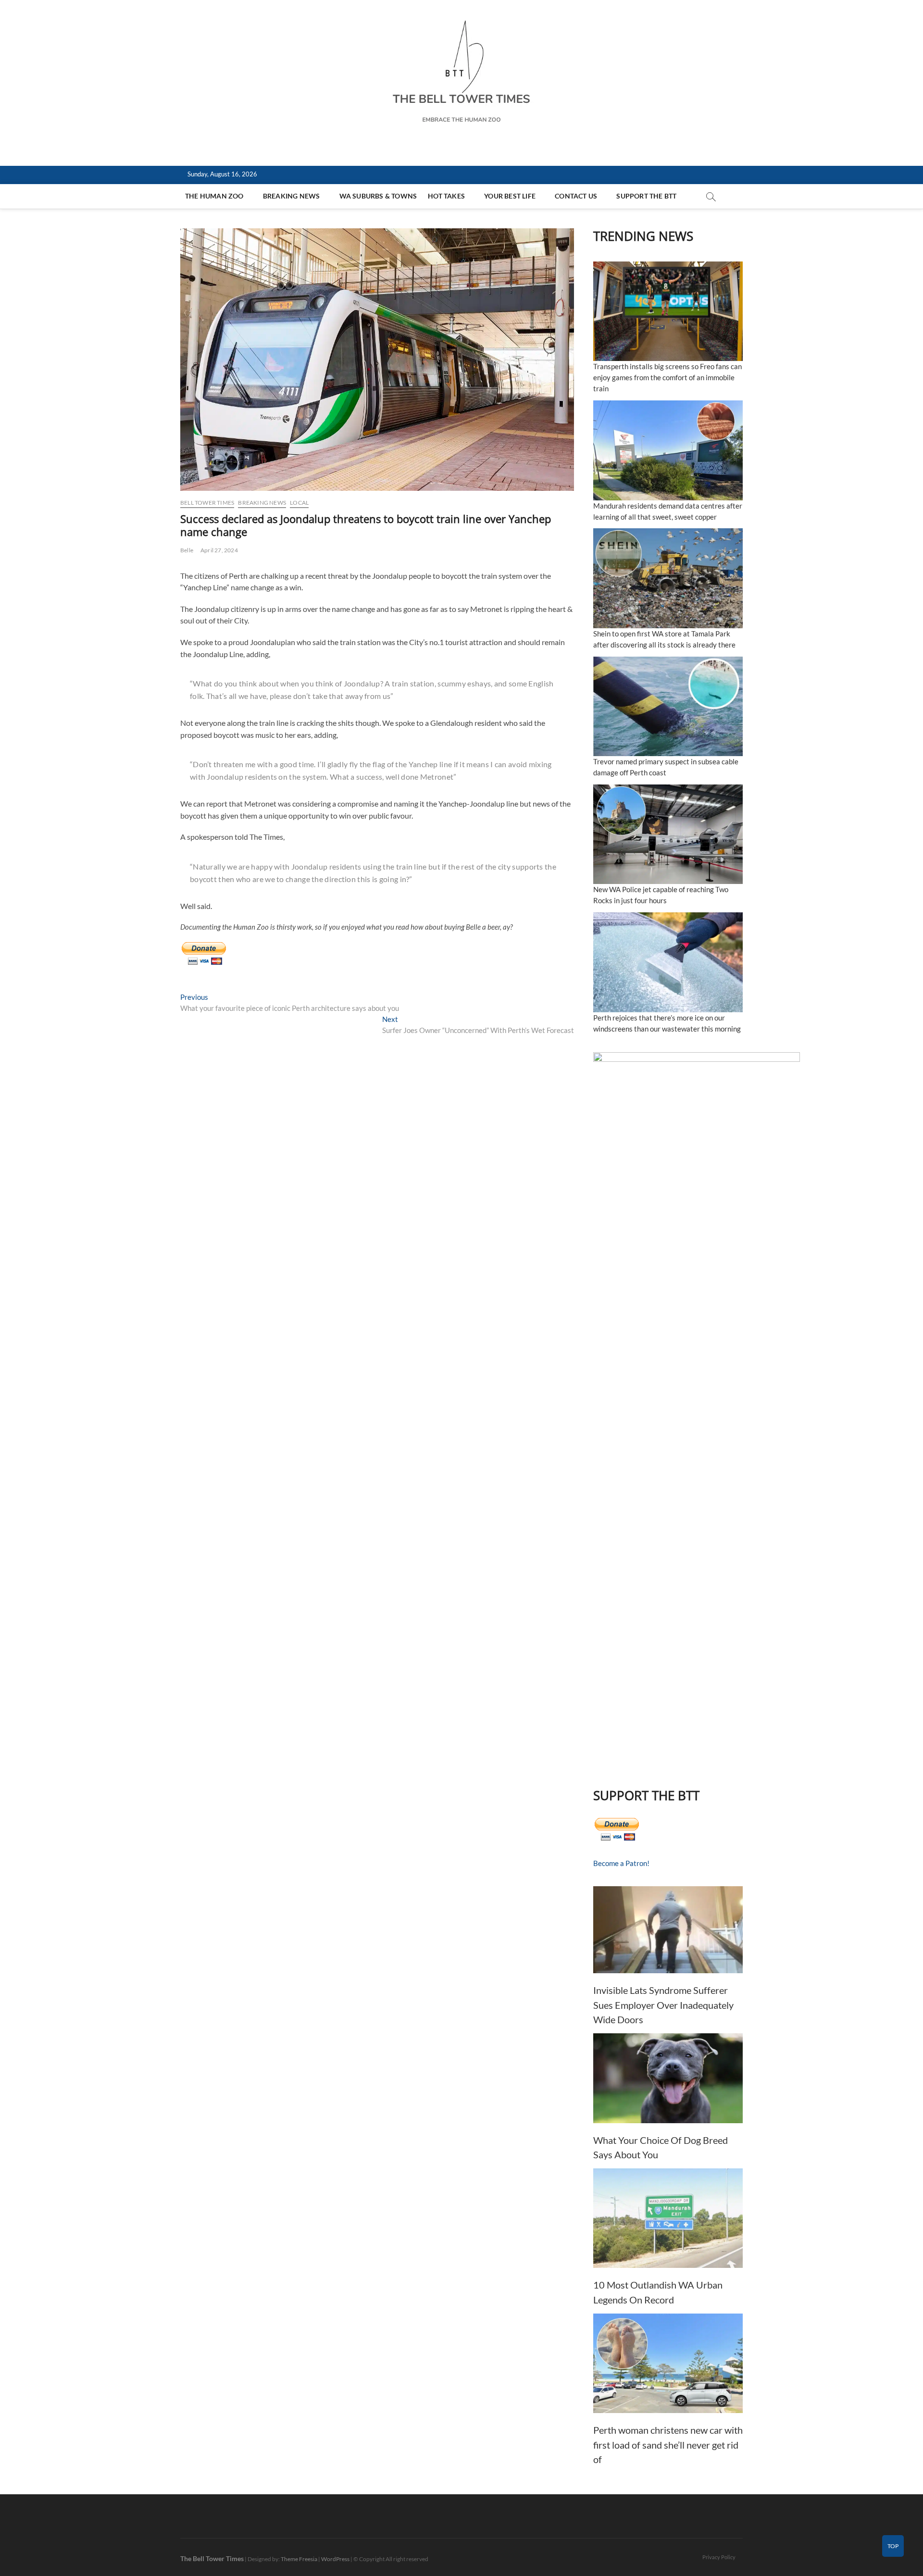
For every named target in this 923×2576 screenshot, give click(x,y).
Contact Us (576, 196)
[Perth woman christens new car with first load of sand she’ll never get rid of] (668, 2363)
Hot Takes (446, 196)
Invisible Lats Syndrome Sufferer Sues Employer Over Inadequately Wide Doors (663, 2005)
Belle (187, 550)
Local (299, 503)
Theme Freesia (299, 2559)
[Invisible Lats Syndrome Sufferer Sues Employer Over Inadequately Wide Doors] (668, 1930)
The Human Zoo (214, 196)
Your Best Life (510, 196)
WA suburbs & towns (378, 196)
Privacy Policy (719, 2557)
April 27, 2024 (219, 550)
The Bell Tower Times (212, 2558)
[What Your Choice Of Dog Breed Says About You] (668, 2078)
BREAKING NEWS (292, 196)
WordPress (335, 2559)
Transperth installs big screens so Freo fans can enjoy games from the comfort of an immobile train (667, 377)
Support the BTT (646, 196)
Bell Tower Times (207, 503)
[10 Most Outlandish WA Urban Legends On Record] (668, 2218)
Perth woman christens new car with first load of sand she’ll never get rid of (668, 2445)
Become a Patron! (621, 1863)
